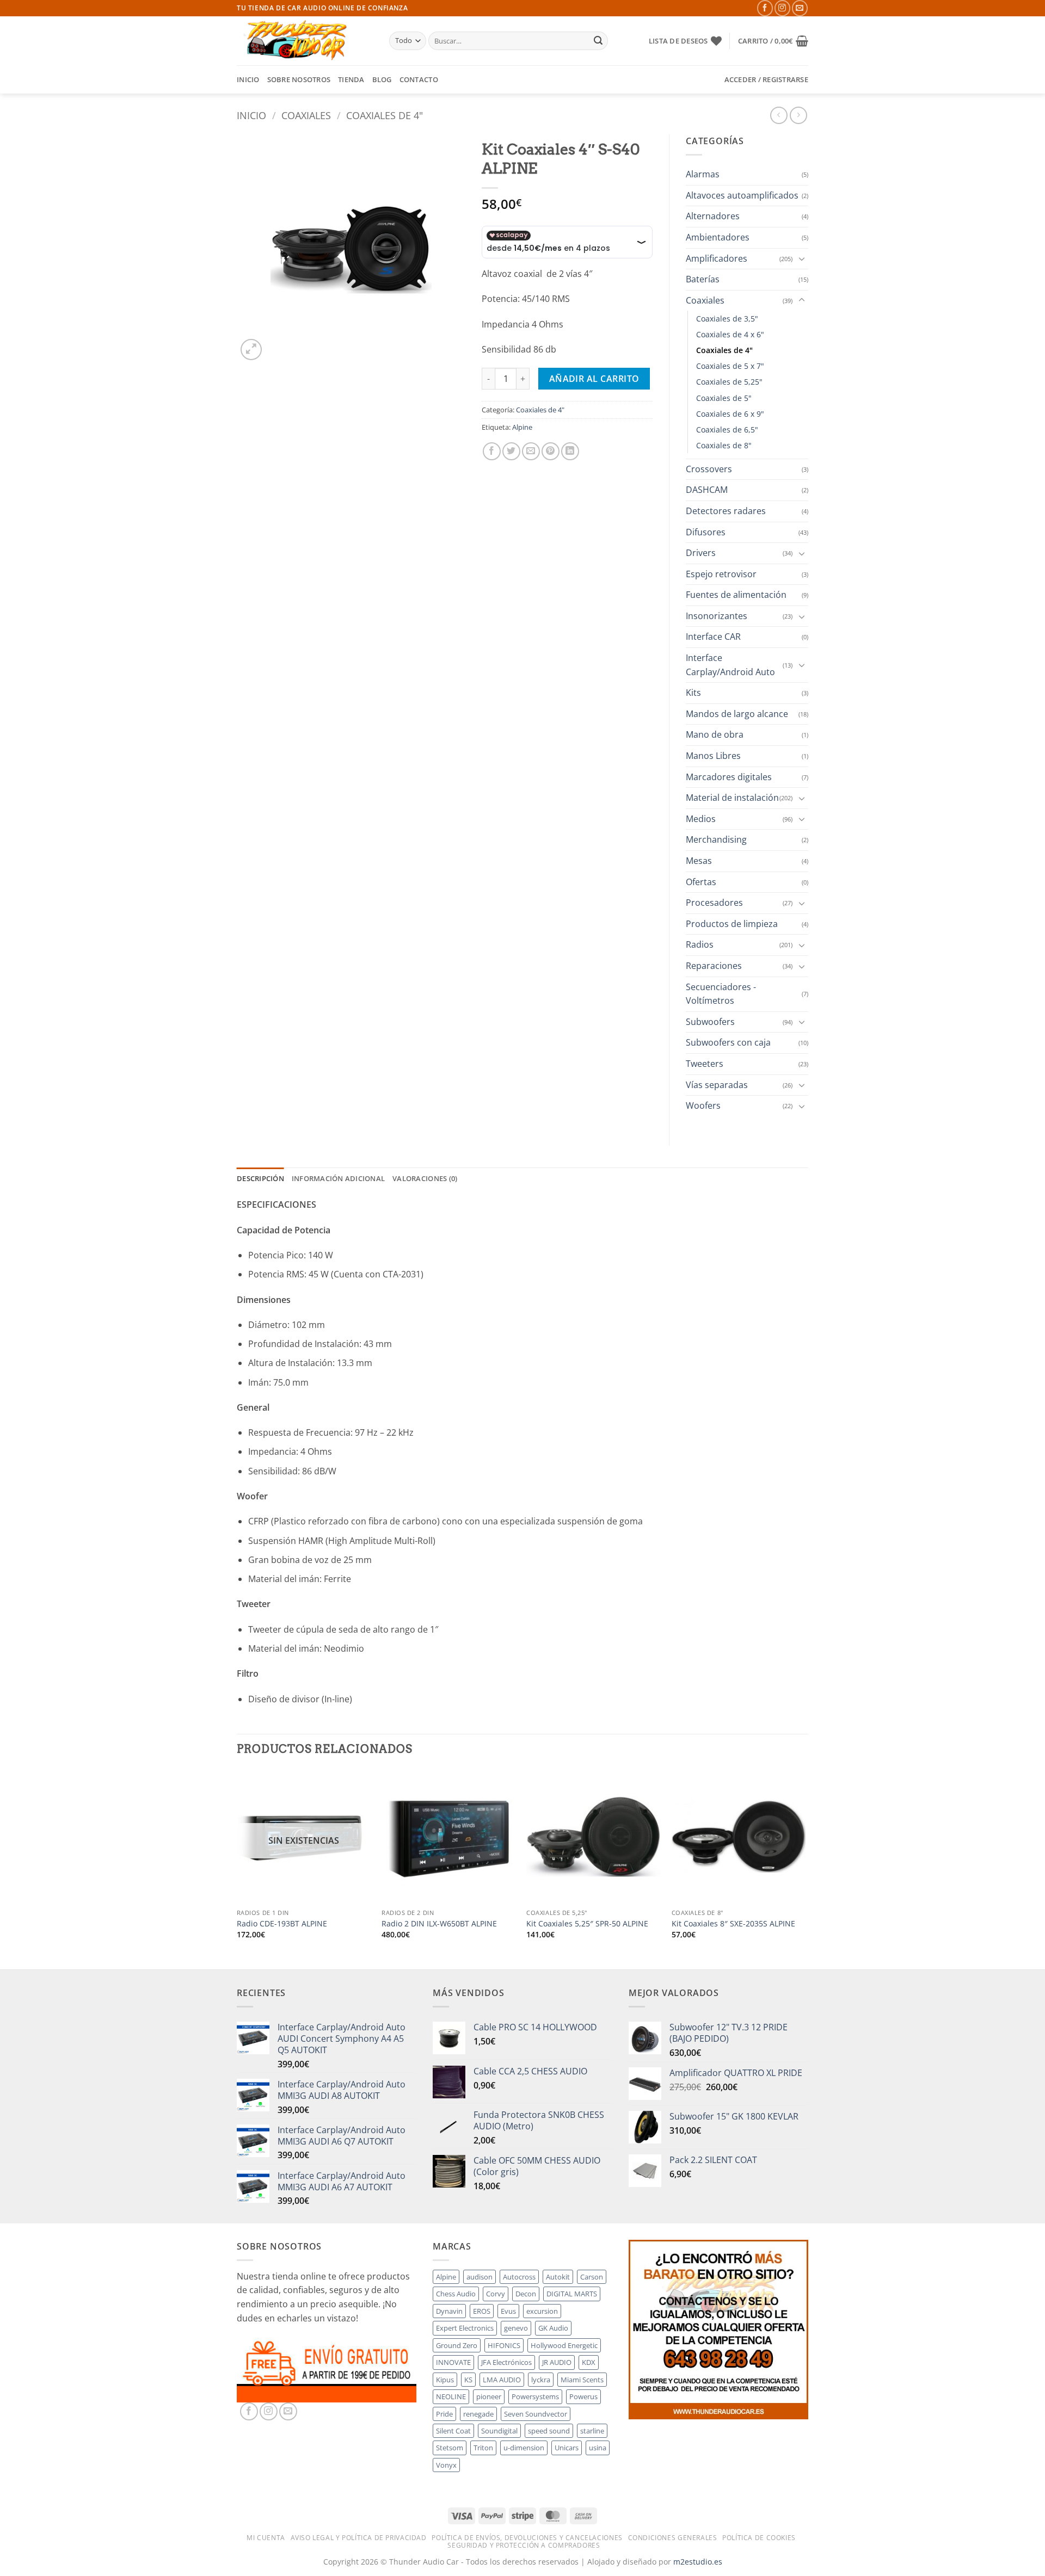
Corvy (496, 2294)
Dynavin (449, 2311)
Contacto (419, 79)
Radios (700, 944)
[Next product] (779, 115)
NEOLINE (451, 2396)
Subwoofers (710, 1022)
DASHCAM (707, 490)
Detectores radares (726, 511)
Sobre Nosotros (299, 79)
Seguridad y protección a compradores (524, 2545)
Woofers (703, 1105)
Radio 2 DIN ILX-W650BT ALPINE (439, 1924)
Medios (701, 819)
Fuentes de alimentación (736, 595)
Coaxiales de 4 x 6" (730, 334)
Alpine (522, 427)
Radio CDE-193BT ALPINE (282, 1924)
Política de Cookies (759, 2538)
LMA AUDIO (502, 2380)
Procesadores (714, 903)
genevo (516, 2328)
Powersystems (535, 2396)
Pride (444, 2414)
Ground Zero (457, 2345)
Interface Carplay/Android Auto (730, 665)
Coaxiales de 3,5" (727, 319)
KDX (589, 2362)
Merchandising (716, 839)
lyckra (541, 2380)
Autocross (519, 2277)
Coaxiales (306, 115)
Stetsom (450, 2448)
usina (598, 2448)
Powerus (583, 2396)
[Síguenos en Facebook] (765, 8)
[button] (773, 41)
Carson (592, 2277)
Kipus (445, 2380)
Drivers (701, 553)
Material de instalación (732, 798)
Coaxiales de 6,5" (727, 430)
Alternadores (713, 216)
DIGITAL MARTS (572, 2294)
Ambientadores (718, 237)
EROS (482, 2311)
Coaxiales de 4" (385, 115)
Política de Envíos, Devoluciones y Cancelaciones (527, 2538)
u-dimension (524, 2448)
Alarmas (703, 174)
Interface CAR (713, 637)
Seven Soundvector (536, 2414)
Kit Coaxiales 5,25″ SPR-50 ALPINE (587, 1924)
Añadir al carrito (594, 379)
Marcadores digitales (729, 777)
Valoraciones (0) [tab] (425, 1178)
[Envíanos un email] (800, 8)
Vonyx (446, 2465)
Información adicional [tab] (338, 1178)
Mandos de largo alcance (737, 714)
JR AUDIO (557, 2362)
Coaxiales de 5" (724, 398)
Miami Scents (582, 2380)
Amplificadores (717, 258)
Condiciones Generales (673, 2538)
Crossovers (709, 469)
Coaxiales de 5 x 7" (730, 366)
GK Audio (553, 2328)
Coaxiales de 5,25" (729, 382)
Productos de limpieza (732, 924)
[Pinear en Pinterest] (551, 451)
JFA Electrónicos (506, 2362)
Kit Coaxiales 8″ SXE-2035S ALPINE (733, 1924)
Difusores (706, 532)
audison (480, 2277)
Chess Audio (456, 2294)
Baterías (703, 279)
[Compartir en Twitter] (511, 451)
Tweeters (705, 1064)
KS (468, 2380)
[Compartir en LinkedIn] (570, 451)
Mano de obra (715, 734)
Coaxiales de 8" (724, 445)
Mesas (699, 861)
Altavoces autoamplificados (742, 195)
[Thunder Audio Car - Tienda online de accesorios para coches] (305, 41)
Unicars (567, 2448)
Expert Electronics (465, 2328)
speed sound (549, 2431)
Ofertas (701, 882)
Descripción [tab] (260, 1178)
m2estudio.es (698, 2562)
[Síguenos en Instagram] (782, 8)
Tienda (351, 79)
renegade (478, 2414)
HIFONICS (504, 2345)
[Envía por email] (531, 451)
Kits (693, 693)
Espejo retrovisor (721, 574)
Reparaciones (714, 966)
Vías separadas (717, 1085)
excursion (542, 2311)
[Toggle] (802, 258)
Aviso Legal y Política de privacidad (359, 2538)
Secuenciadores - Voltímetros (721, 994)
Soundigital (499, 2431)
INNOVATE (453, 2362)
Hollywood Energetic (564, 2345)
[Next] (805, 1868)
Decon (526, 2294)
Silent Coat (453, 2431)
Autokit (558, 2277)
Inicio (248, 79)
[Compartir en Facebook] (492, 451)
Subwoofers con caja (728, 1042)
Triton (483, 2448)
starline (592, 2431)
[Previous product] (798, 115)
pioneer (489, 2396)
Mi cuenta (266, 2538)
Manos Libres (713, 756)
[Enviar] (598, 41)
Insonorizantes (717, 616)
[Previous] (237, 1868)
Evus (508, 2311)
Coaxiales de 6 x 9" (730, 414)
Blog (382, 79)
